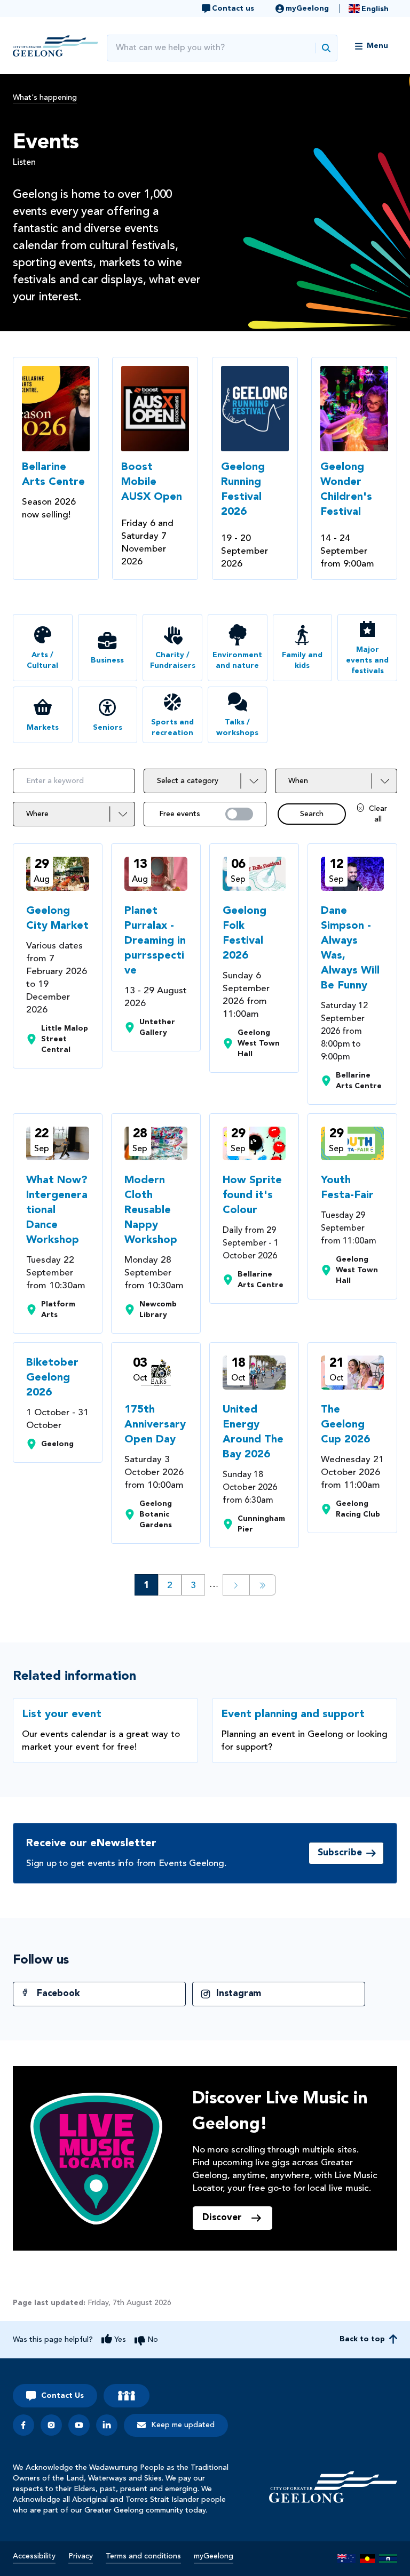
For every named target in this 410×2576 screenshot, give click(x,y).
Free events (180, 814)
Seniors (108, 728)
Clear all (378, 814)
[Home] (333, 2487)
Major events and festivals (367, 660)
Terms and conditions (143, 2556)
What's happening (45, 98)
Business (107, 660)
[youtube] (79, 2425)
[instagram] (51, 2425)
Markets (43, 728)
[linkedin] (107, 2425)
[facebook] (23, 2425)
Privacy (81, 2556)
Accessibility (34, 2556)
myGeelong (214, 2556)
